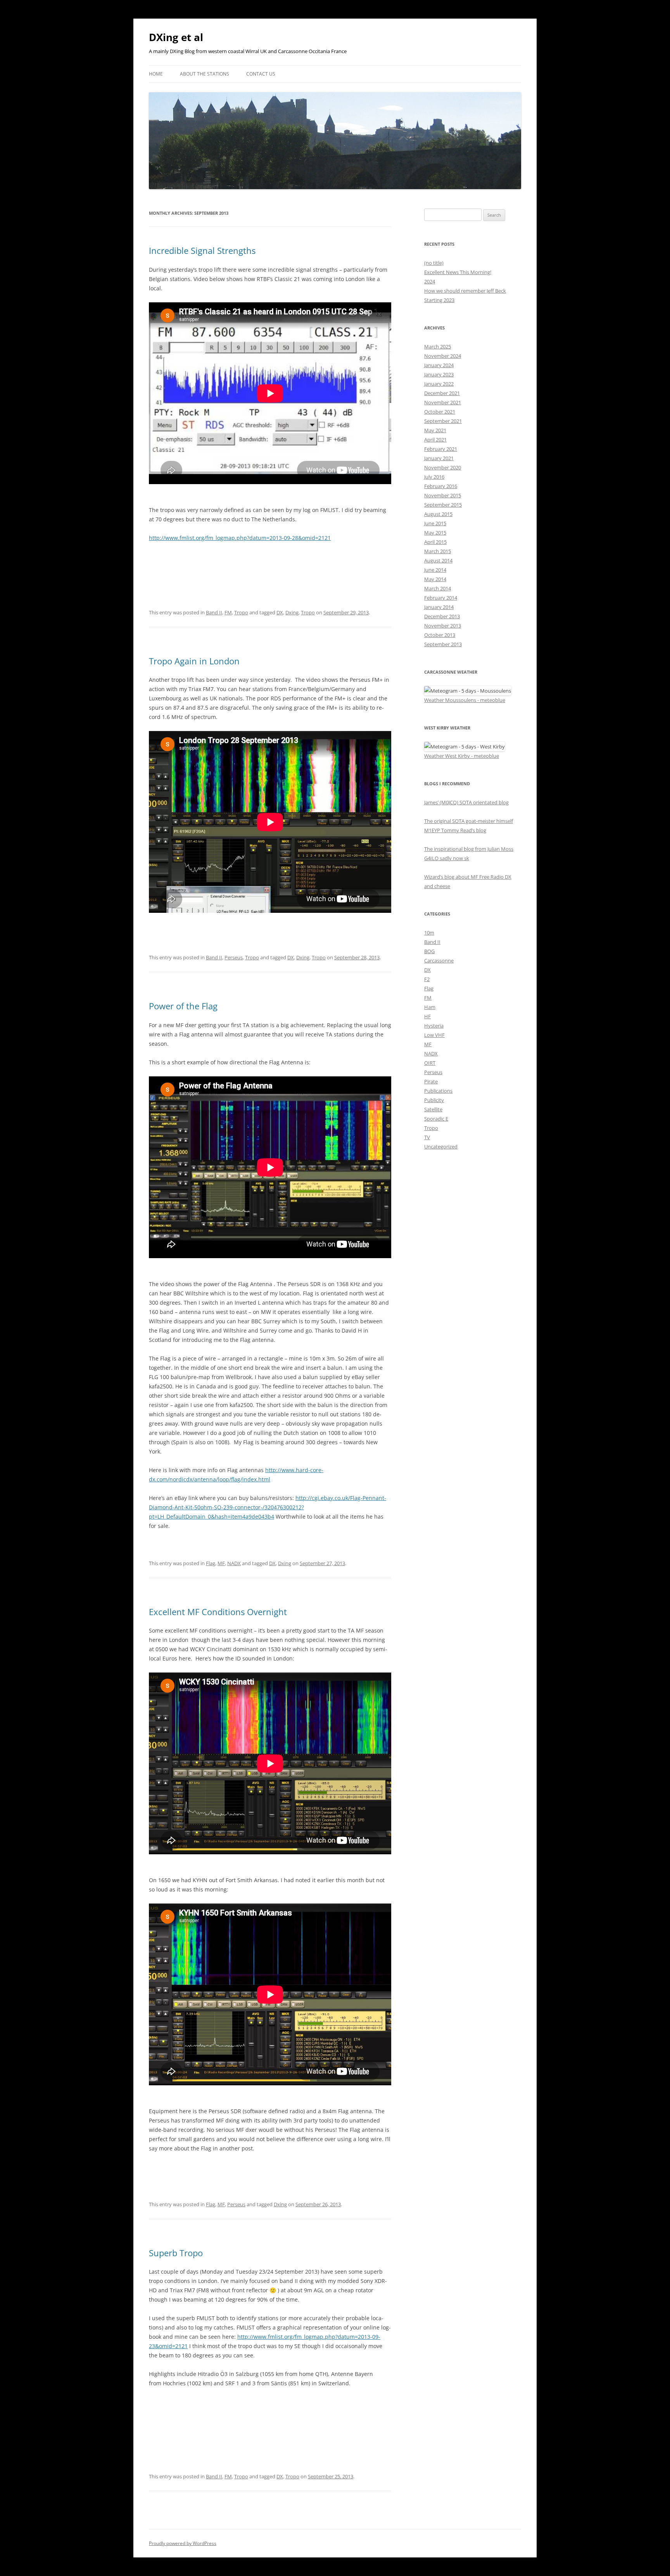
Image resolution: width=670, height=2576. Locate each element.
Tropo (241, 612)
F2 (427, 979)
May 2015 (435, 533)
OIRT (430, 1063)
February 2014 (441, 598)
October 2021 (440, 412)
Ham (430, 1007)
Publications (438, 1091)
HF (427, 1016)
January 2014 (439, 607)
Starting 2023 (439, 300)
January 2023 (439, 374)
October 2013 (440, 635)
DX (280, 612)
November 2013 (443, 626)
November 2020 (443, 467)
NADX (234, 1563)
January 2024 (439, 365)
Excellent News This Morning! (458, 272)
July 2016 (434, 477)
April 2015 (435, 542)
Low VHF (434, 1035)
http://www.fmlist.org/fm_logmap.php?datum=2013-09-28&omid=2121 (240, 538)
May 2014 (435, 579)
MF (221, 1563)
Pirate (431, 1081)
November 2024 (443, 356)
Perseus (234, 957)
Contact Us (261, 74)
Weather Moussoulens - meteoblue (465, 700)
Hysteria (434, 1026)
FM (228, 612)
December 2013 (442, 616)
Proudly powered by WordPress (183, 2543)
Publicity (434, 1100)
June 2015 (435, 523)
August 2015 (438, 514)
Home (156, 74)
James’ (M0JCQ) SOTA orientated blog (466, 802)
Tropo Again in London (194, 661)
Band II (214, 612)
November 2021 (443, 402)
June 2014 (435, 570)
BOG (429, 951)
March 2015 (438, 551)
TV (427, 1137)
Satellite (433, 1109)
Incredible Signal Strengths (202, 250)
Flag (211, 1563)
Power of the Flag (183, 1006)
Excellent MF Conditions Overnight (218, 1612)
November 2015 (443, 495)
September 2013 (443, 644)
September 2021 (443, 421)
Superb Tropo (176, 2253)
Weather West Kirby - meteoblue (462, 756)
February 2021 (441, 449)
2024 (430, 281)
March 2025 (438, 347)
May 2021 (435, 430)
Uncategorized (441, 1147)
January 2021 (439, 458)
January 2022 (439, 384)
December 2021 (442, 393)
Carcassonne (439, 960)
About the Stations (205, 74)
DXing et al (176, 37)
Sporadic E (436, 1119)
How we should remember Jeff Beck (465, 291)
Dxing (292, 612)
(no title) (434, 263)
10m (429, 933)
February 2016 (441, 486)
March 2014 (438, 588)
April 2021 (435, 440)
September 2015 (443, 505)
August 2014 (438, 560)
